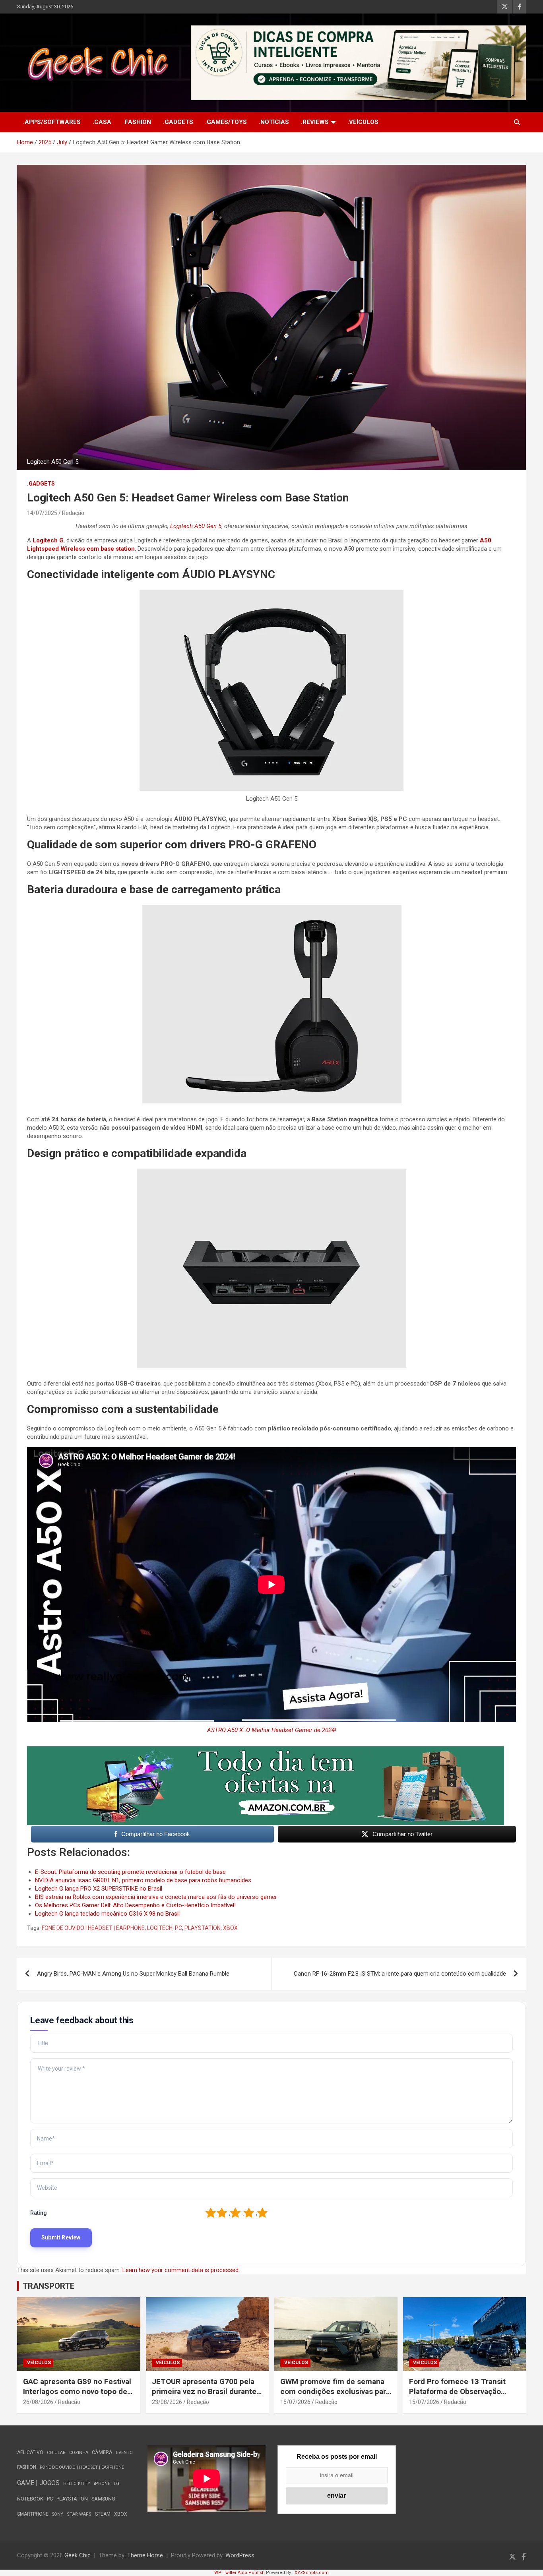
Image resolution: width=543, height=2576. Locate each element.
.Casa (102, 122)
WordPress (240, 2555)
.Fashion (137, 122)
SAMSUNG (103, 2499)
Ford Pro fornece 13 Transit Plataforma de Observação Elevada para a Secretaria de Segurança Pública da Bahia (458, 2396)
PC (178, 1928)
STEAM (103, 2514)
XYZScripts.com (312, 2573)
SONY (58, 2514)
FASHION (27, 2467)
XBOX (230, 1928)
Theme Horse (145, 2555)
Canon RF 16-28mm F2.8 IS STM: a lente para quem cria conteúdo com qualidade (400, 1974)
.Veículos (363, 122)
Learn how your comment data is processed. (181, 2270)
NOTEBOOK (30, 2499)
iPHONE (102, 2484)
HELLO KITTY (77, 2484)
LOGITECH (160, 1928)
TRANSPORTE (48, 2286)
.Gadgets (178, 122)
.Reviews (315, 122)
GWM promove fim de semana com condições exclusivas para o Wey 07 (335, 2391)
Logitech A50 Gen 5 (196, 526)
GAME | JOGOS (38, 2483)
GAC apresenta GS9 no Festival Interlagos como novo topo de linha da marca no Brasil (77, 2391)
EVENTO (124, 2453)
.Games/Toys (226, 122)
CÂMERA (102, 2452)
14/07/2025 (42, 513)
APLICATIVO (30, 2452)
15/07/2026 (295, 2402)
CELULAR (56, 2453)
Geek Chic (78, 2555)
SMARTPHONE (33, 2514)
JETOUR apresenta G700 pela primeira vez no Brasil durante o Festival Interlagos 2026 (207, 2391)
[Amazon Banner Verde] (266, 1750)
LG (116, 2484)
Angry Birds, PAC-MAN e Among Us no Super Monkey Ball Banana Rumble (133, 1974)
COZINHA (79, 2453)
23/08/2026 (167, 2402)
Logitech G (48, 540)
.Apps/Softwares (52, 122)
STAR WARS (79, 2514)
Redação (73, 513)
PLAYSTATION (203, 1928)
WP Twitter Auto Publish (240, 2573)
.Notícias (274, 122)
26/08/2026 (38, 2402)
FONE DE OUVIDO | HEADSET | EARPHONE (93, 1928)
